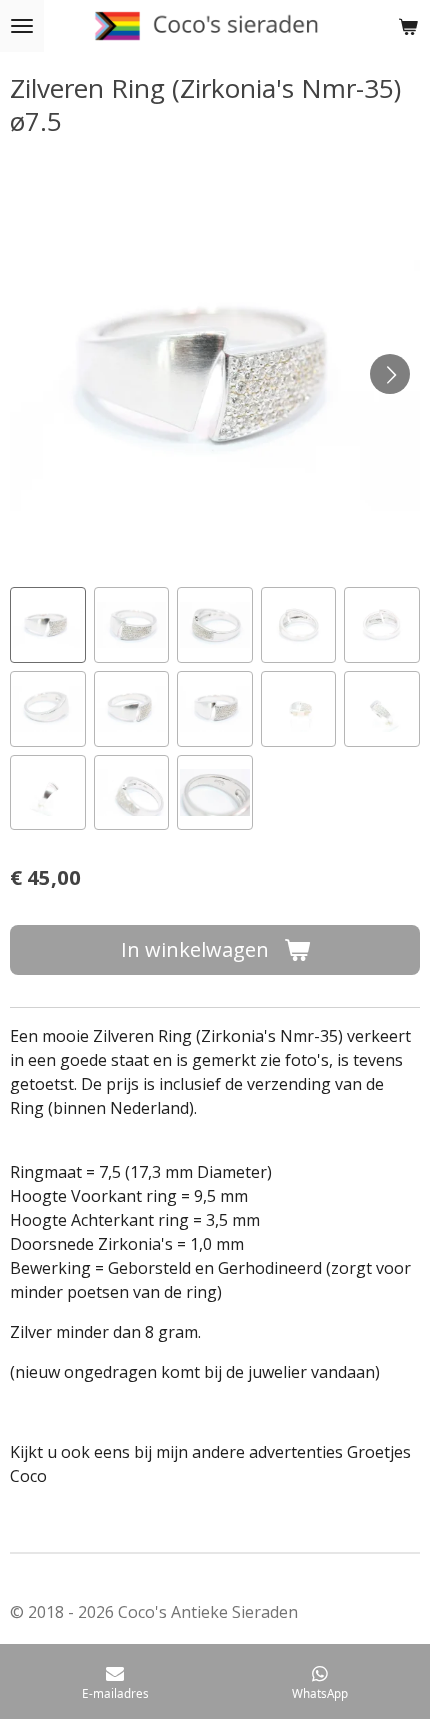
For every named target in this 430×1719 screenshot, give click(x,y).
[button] (48, 625)
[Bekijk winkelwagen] (408, 26)
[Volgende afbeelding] (390, 374)
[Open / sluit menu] (22, 26)
